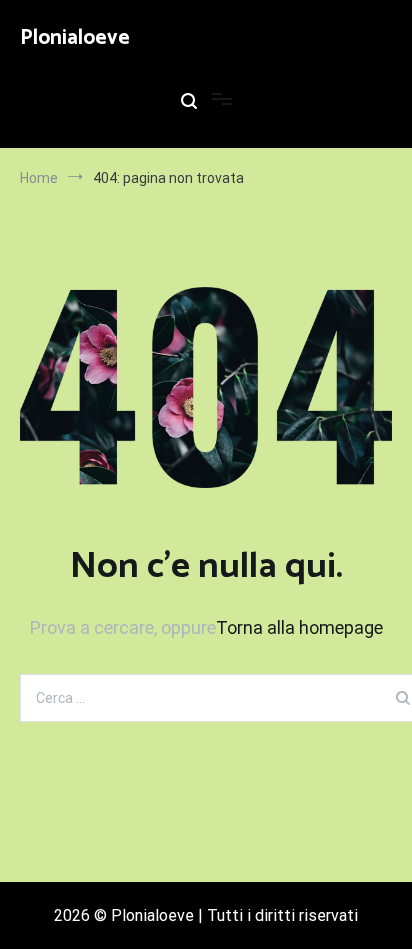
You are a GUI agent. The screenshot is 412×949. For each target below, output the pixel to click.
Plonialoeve (75, 38)
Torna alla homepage (299, 627)
